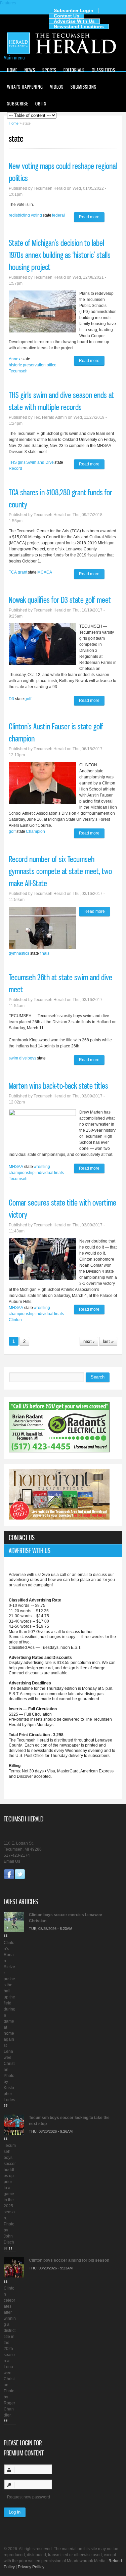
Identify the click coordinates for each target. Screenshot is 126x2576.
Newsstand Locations (79, 27)
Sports (49, 70)
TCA (13, 572)
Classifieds (103, 70)
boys (32, 1058)
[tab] (63, 1538)
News (30, 70)
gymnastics (19, 953)
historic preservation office (33, 365)
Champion (35, 831)
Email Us (12, 1861)
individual (45, 1173)
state (47, 215)
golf (28, 699)
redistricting (19, 215)
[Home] (63, 53)
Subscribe (18, 104)
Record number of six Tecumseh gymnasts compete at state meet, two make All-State (60, 871)
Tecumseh (18, 371)
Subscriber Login (74, 10)
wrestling (42, 1167)
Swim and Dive (40, 462)
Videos (57, 87)
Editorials (74, 70)
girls (22, 462)
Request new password (29, 2497)
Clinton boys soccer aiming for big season (69, 2260)
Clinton (15, 1320)
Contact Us (67, 16)
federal (58, 215)
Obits (41, 104)
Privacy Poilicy (31, 2567)
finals (45, 953)
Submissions (83, 87)
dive (23, 1058)
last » (108, 1341)
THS (13, 462)
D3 (11, 699)
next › (89, 1341)
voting (36, 215)
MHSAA (16, 1167)
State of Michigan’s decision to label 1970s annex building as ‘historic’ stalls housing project (60, 255)
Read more (92, 218)
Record (15, 468)
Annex (15, 359)
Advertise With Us (74, 21)
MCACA (45, 572)
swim (13, 1058)
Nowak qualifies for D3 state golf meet (60, 600)
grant (23, 572)
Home (12, 70)
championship (22, 1173)
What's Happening (25, 87)
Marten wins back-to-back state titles (58, 1086)
